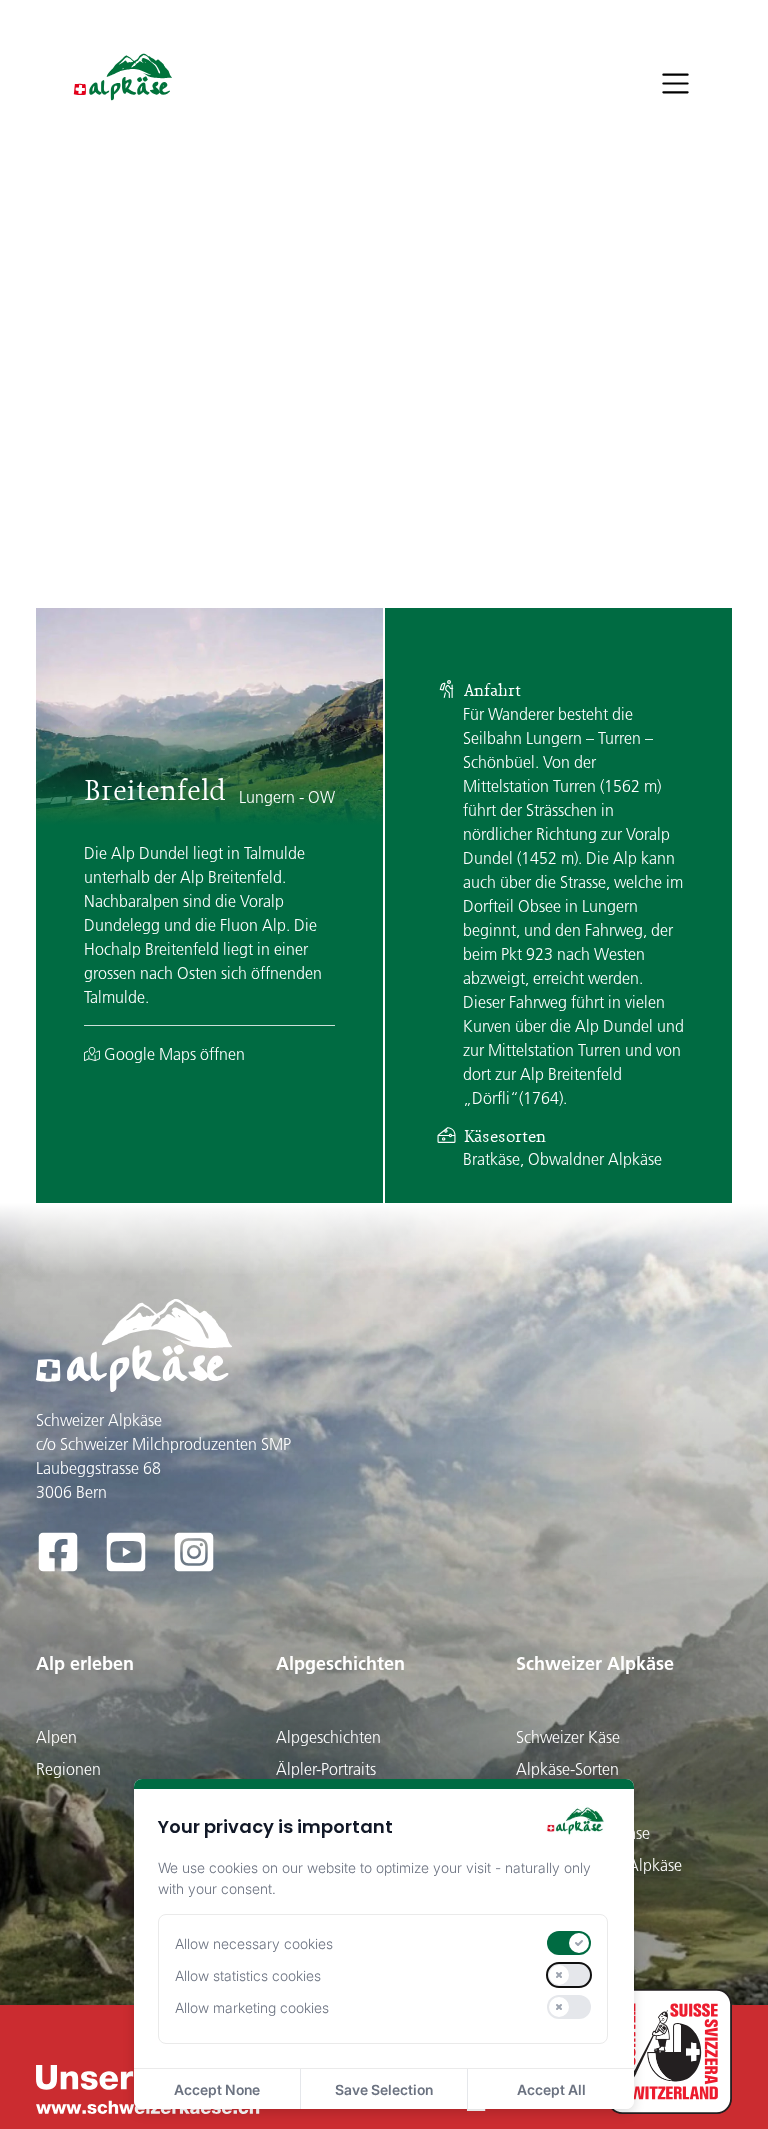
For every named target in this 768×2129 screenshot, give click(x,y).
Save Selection (384, 2089)
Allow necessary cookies (254, 1943)
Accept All (551, 2089)
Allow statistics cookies (248, 1975)
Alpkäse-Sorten (567, 1769)
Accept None (217, 2089)
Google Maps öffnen (172, 1054)
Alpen (56, 1737)
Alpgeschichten (340, 1663)
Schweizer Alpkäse (595, 1663)
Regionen (68, 1769)
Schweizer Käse (568, 1737)
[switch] (569, 1943)
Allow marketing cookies (252, 2007)
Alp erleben (85, 1663)
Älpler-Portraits (326, 1769)
